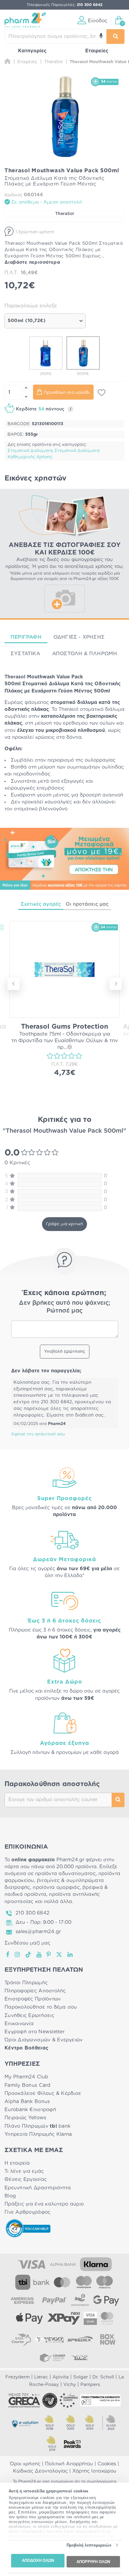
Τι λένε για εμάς (24, 2171)
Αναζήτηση (118, 1800)
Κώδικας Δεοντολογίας (40, 2471)
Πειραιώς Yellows (25, 2118)
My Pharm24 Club (26, 2077)
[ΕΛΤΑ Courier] (21, 2339)
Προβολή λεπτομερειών (89, 2545)
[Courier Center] (52, 2357)
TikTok (28, 1954)
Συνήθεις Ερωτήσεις (29, 2016)
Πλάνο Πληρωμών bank (37, 2126)
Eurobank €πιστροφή (30, 2110)
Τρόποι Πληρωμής (26, 1983)
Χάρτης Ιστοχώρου (94, 2471)
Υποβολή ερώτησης (65, 1352)
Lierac (41, 2377)
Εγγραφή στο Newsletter (34, 2032)
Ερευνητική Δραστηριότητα (38, 2188)
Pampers (90, 2385)
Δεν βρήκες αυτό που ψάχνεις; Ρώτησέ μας (65, 1307)
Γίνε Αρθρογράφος (27, 2212)
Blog (10, 2196)
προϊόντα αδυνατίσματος (65, 1874)
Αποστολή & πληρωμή (85, 654)
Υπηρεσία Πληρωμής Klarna (38, 2134)
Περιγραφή (26, 637)
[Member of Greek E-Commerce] (24, 2400)
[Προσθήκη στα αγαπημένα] (102, 393)
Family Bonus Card (28, 2085)
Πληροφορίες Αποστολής (35, 1991)
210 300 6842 (33, 1913)
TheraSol (64, 214)
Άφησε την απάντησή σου (38, 1434)
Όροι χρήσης (25, 2464)
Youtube (39, 1954)
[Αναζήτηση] (115, 37)
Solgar (81, 2377)
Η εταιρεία (17, 2163)
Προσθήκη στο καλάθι (67, 393)
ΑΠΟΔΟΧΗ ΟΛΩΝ (38, 2561)
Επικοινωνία (19, 2024)
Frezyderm (18, 2377)
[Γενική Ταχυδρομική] (49, 2339)
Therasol (15, 677)
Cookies (107, 2464)
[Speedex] (80, 2339)
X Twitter (60, 1954)
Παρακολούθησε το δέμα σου (41, 2007)
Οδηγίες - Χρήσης (79, 637)
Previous (13, 984)
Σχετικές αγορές (41, 904)
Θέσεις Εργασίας (26, 2179)
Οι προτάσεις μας (87, 904)
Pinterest (49, 1954)
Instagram (18, 1954)
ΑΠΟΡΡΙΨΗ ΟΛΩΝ (93, 2561)
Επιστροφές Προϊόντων (33, 1999)
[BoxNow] (108, 2339)
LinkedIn (70, 1954)
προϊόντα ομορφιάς (56, 1887)
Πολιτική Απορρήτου (69, 2464)
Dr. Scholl (103, 2377)
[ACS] (80, 2357)
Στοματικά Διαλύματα (30, 451)
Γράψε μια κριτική (64, 1224)
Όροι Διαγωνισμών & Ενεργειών (44, 2040)
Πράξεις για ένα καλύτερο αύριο (44, 2204)
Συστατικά (25, 654)
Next (115, 984)
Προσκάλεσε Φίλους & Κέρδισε (43, 2093)
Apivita (61, 2377)
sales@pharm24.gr (38, 1932)
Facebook (8, 1954)
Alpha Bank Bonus (27, 2102)
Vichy (70, 2385)
